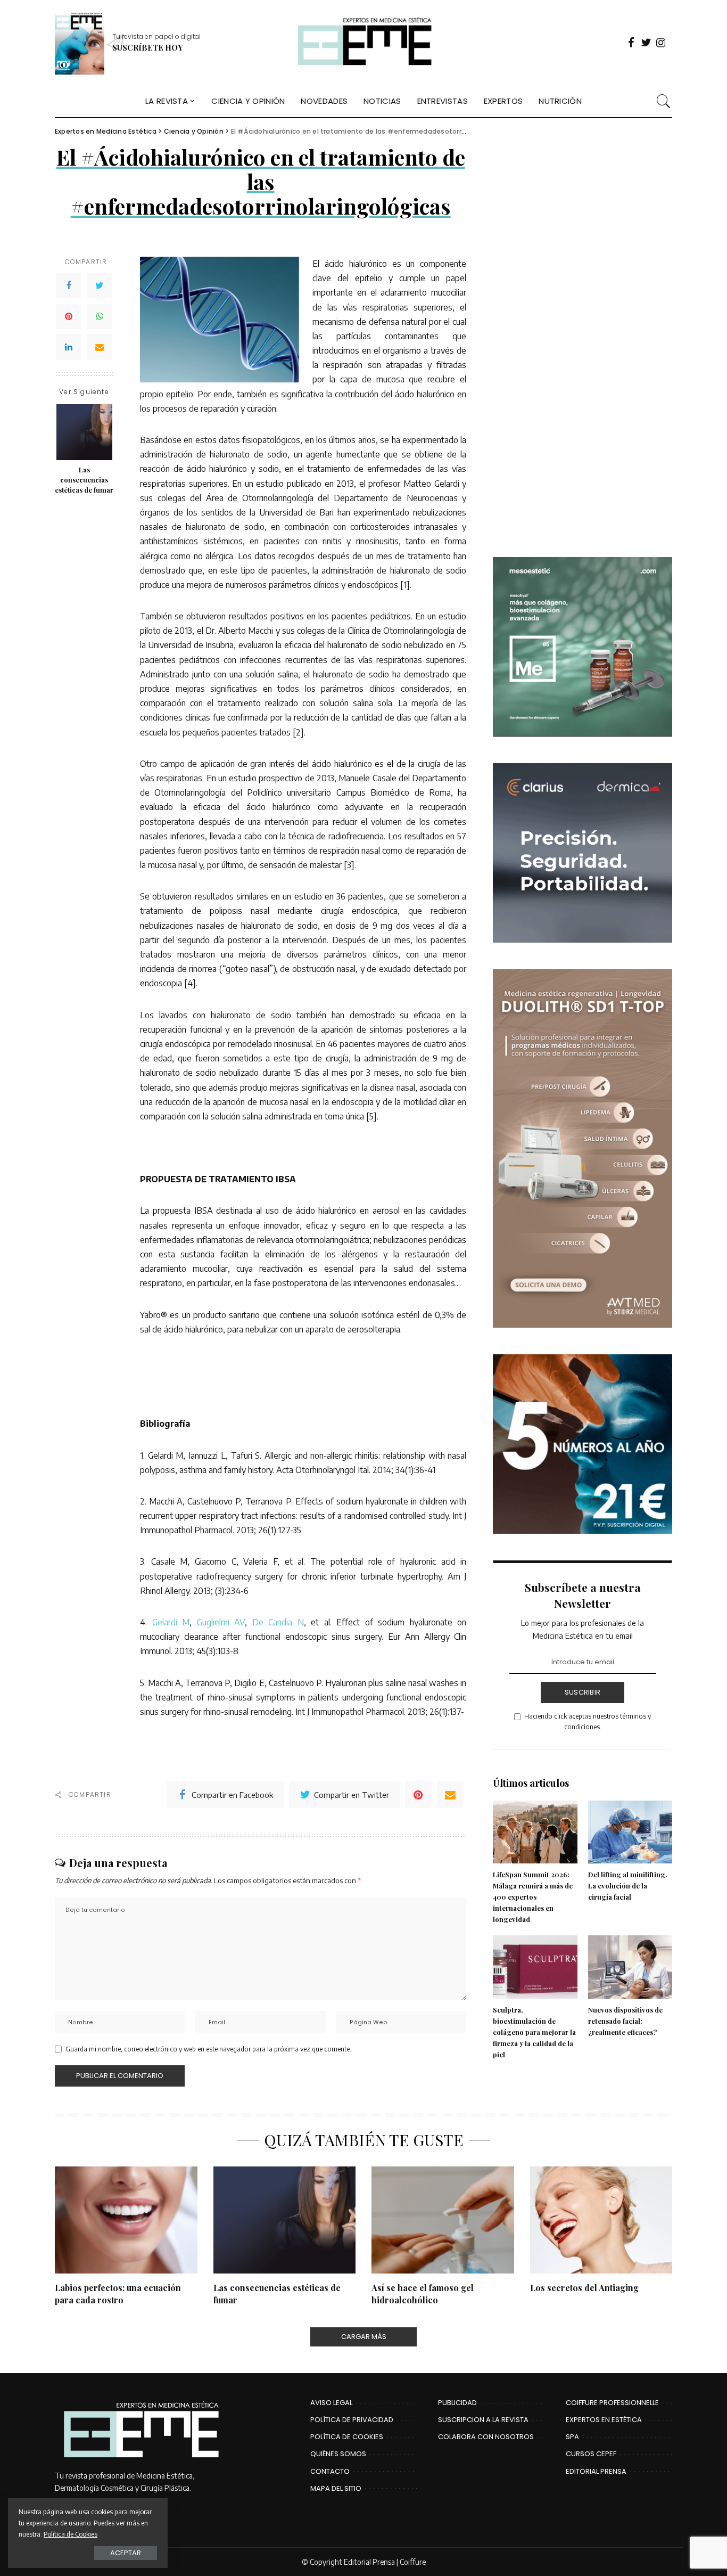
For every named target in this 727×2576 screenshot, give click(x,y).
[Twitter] (100, 285)
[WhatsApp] (100, 316)
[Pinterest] (69, 316)
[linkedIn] (69, 347)
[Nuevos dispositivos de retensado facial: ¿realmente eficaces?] (630, 1967)
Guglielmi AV (221, 1622)
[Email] (100, 347)
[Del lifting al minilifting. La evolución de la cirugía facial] (630, 1832)
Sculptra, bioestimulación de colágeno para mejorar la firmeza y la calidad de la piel (534, 2032)
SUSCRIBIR (583, 1692)
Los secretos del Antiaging (584, 2288)
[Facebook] (69, 285)
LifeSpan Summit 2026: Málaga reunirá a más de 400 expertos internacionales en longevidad (533, 1897)
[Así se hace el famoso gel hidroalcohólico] (443, 2220)
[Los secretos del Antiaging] (601, 2220)
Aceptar (126, 2553)
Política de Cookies (71, 2534)
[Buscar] (664, 101)
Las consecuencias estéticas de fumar (84, 480)
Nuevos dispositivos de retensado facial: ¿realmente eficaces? (625, 2021)
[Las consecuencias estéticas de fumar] (84, 432)
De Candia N (278, 1622)
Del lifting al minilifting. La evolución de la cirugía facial (628, 1886)
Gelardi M (171, 1622)
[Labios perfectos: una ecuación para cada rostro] (126, 2220)
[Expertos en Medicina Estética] (363, 43)
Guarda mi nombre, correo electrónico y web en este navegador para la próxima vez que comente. (208, 2049)
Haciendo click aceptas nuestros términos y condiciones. (588, 1722)
